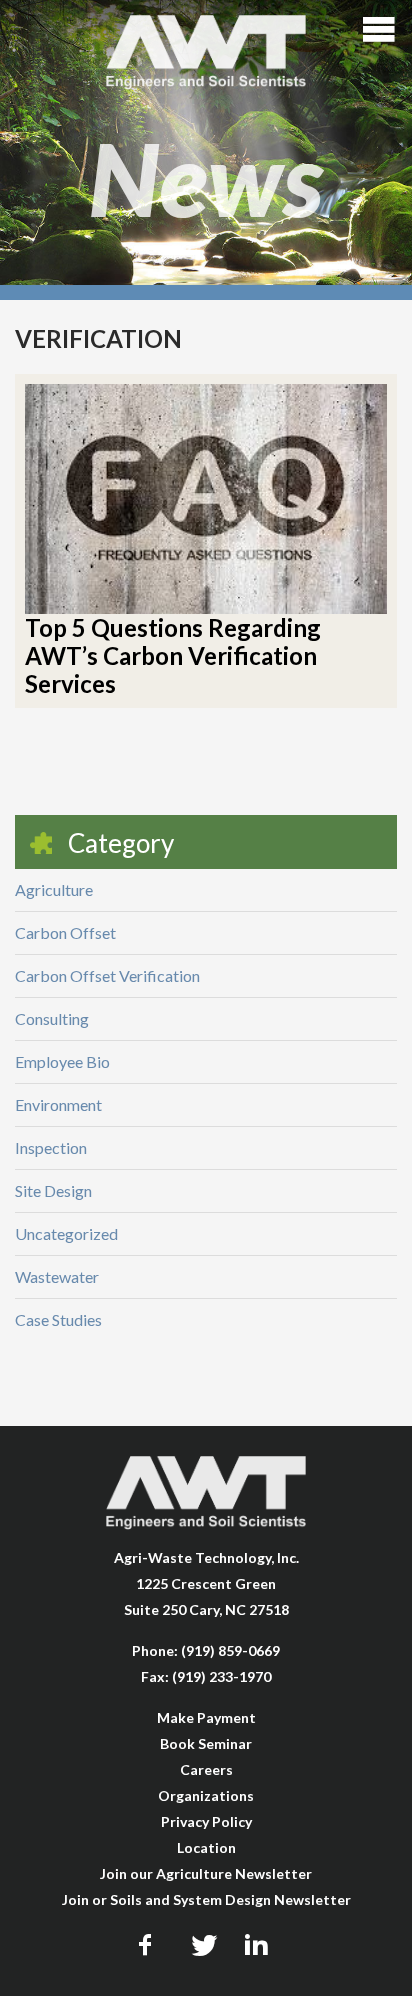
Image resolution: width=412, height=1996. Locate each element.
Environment (58, 1104)
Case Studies (58, 1319)
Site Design (53, 1190)
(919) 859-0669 (230, 1650)
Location (206, 1847)
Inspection (51, 1147)
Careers (206, 1769)
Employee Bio (62, 1061)
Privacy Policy (206, 1821)
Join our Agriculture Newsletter (206, 1873)
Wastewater (57, 1276)
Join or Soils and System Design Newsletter (206, 1899)
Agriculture (54, 889)
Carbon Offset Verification (107, 975)
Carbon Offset (65, 932)
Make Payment (206, 1717)
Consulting (52, 1018)
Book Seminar (206, 1743)
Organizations (206, 1795)
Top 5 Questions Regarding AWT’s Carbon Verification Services (173, 655)
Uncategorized (66, 1233)
